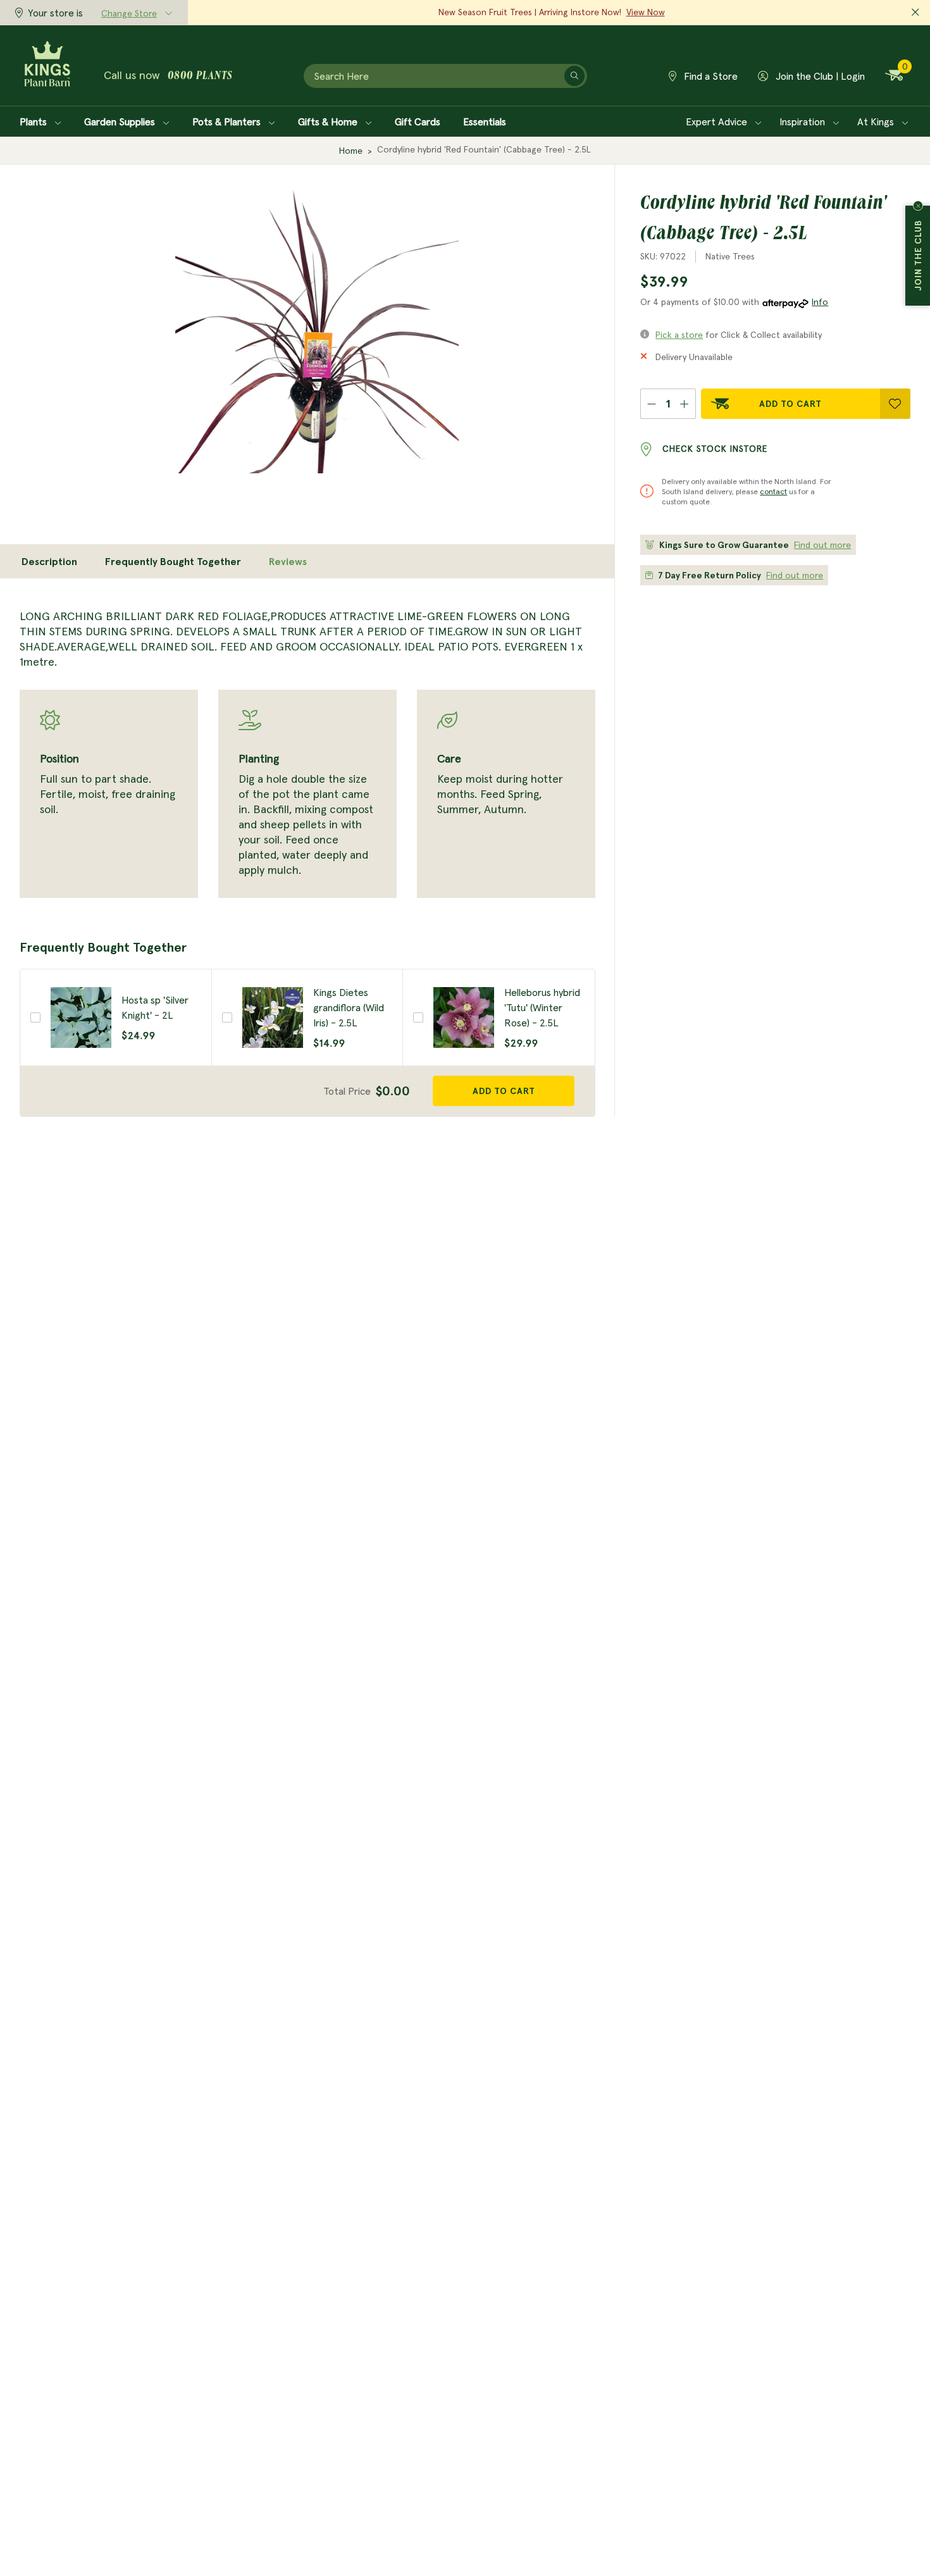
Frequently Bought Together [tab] (173, 561)
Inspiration (803, 121)
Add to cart (504, 1091)
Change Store (129, 13)
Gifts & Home (329, 121)
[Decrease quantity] (651, 404)
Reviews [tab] (288, 561)
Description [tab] (49, 561)
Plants (34, 121)
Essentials (485, 121)
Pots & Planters (228, 121)
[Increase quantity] (685, 404)
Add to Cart (790, 404)
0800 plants (200, 77)
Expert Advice (718, 121)
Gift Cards (418, 121)
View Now (646, 12)
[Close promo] (915, 13)
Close (918, 206)
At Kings (877, 121)
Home (351, 151)
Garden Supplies (121, 121)
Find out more (822, 545)
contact (773, 491)
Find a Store (710, 76)
